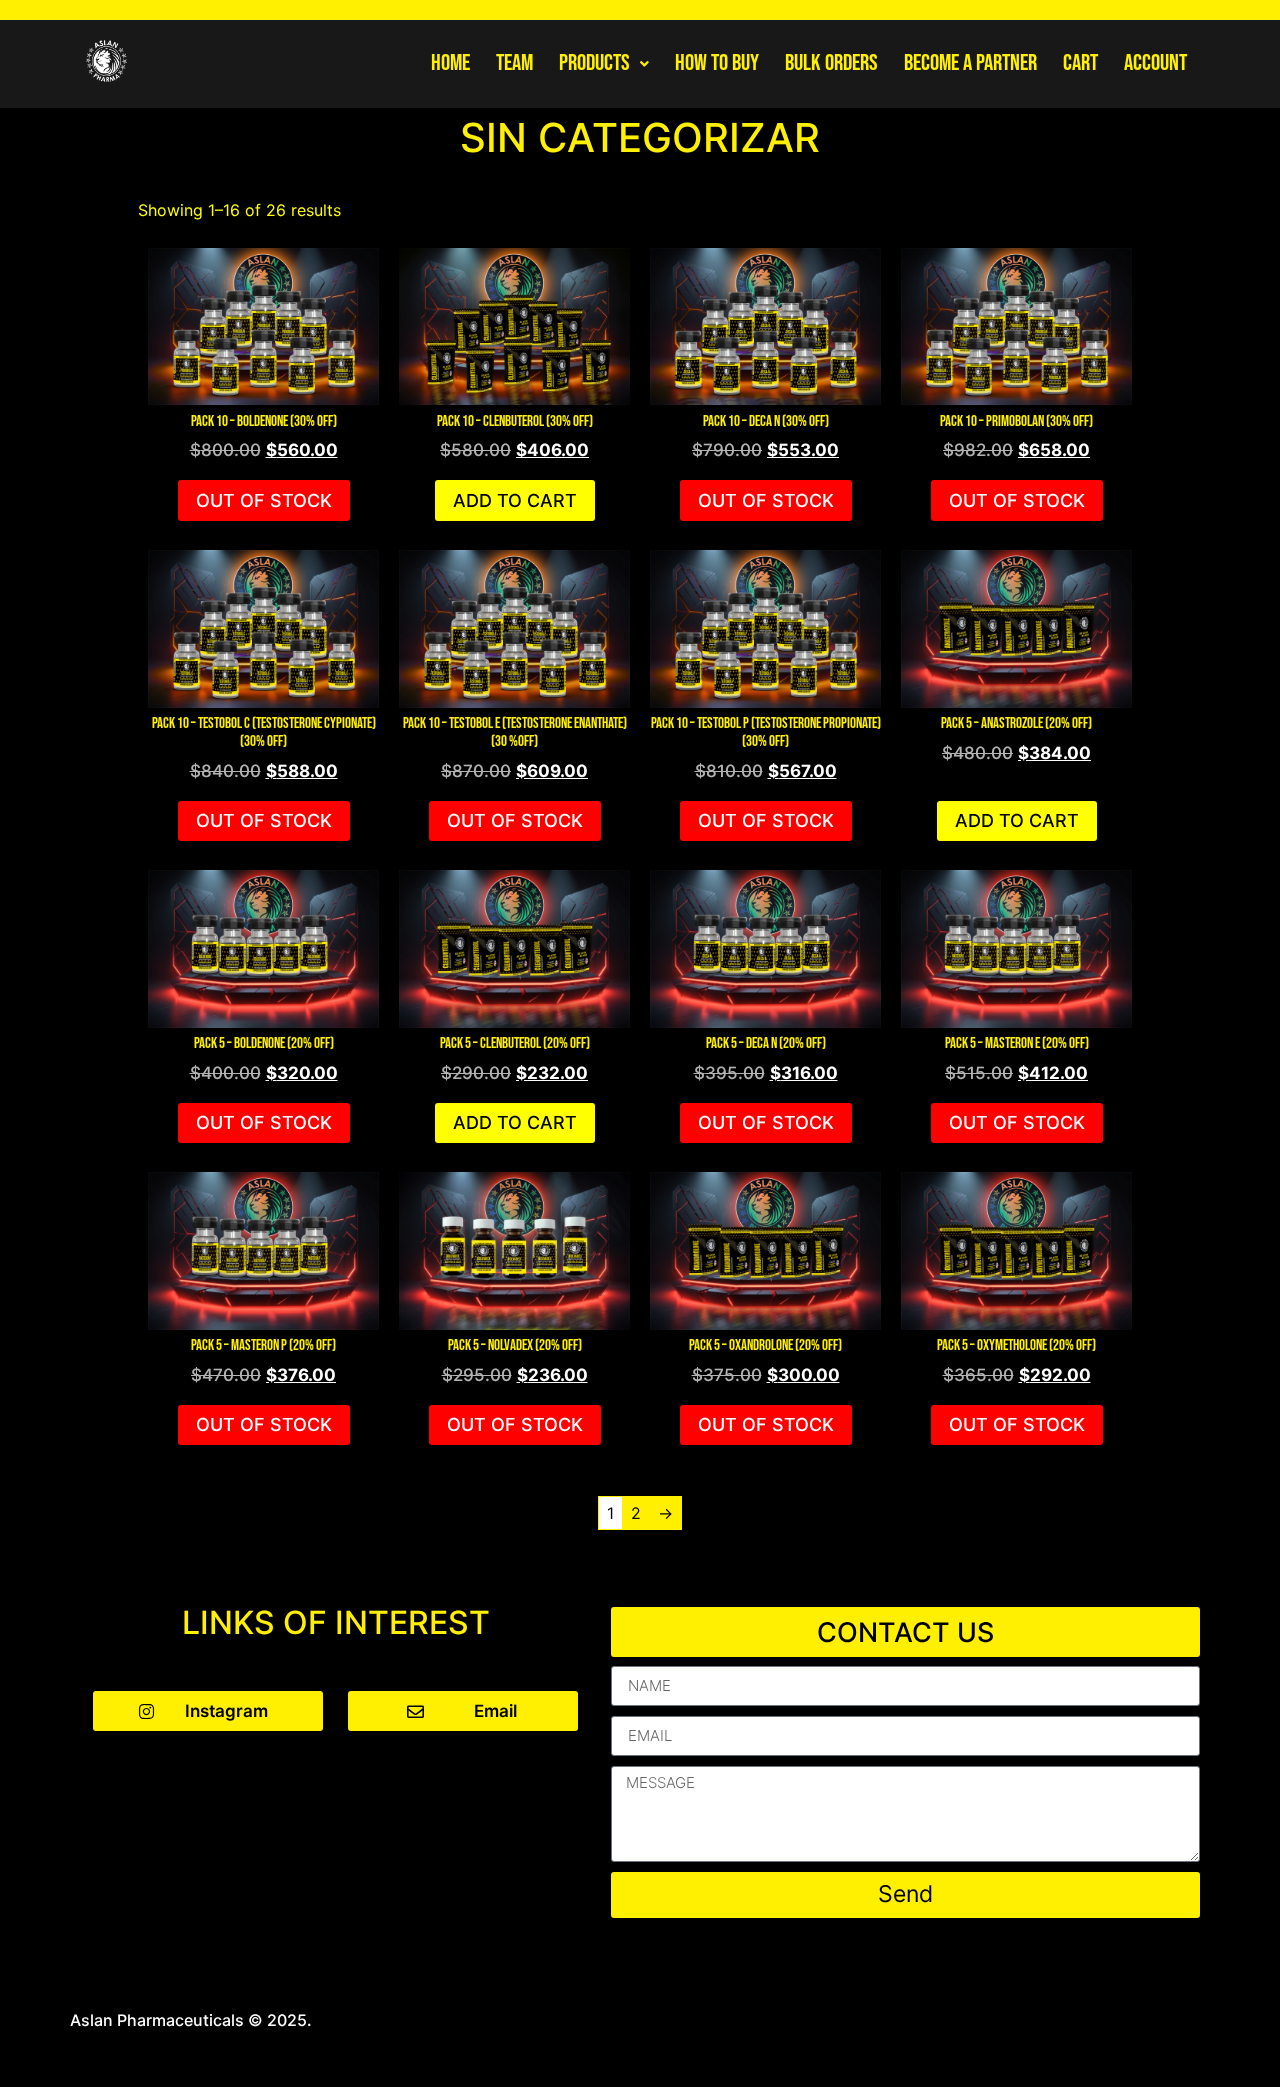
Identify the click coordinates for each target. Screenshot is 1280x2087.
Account (1155, 63)
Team (514, 63)
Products (594, 63)
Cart (1080, 63)
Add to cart (515, 500)
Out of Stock (264, 500)
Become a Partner (970, 63)
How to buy (717, 63)
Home (450, 63)
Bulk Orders (831, 63)
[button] (604, 63)
